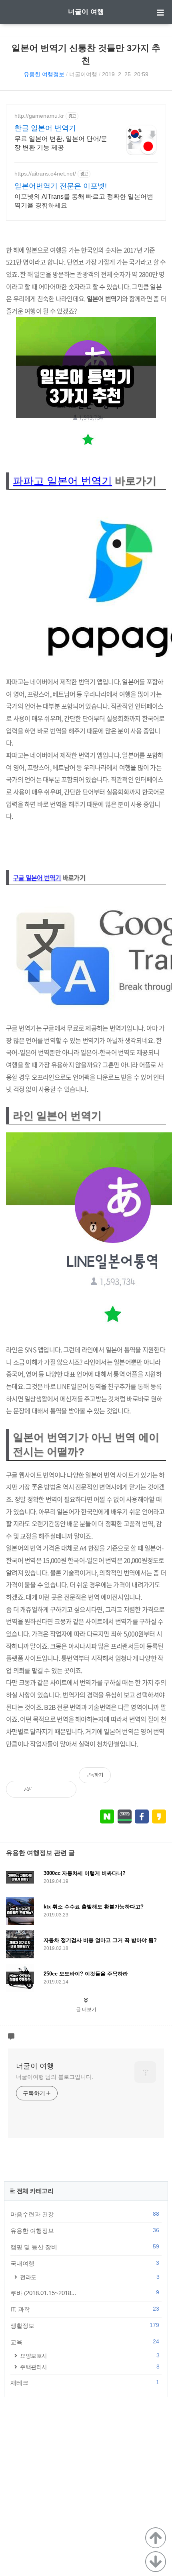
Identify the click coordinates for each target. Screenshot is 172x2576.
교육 (85, 2342)
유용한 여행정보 (44, 74)
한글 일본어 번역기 (45, 128)
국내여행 (85, 2263)
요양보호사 (90, 2356)
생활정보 (85, 2325)
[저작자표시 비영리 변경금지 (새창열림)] (155, 1779)
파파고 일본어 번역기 (62, 481)
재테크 (85, 2382)
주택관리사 (90, 2367)
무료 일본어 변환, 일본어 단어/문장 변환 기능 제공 (61, 143)
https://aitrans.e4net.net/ (45, 174)
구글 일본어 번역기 (37, 877)
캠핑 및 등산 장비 (85, 2247)
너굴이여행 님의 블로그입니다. (54, 2077)
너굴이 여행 (86, 12)
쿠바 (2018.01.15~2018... (85, 2293)
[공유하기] (47, 1789)
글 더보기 (86, 2009)
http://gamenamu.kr (39, 116)
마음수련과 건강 (85, 2214)
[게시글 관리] (64, 1789)
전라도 (90, 2277)
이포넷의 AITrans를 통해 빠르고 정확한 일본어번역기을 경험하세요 (84, 201)
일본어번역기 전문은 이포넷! (61, 186)
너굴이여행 (83, 74)
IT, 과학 (85, 2309)
